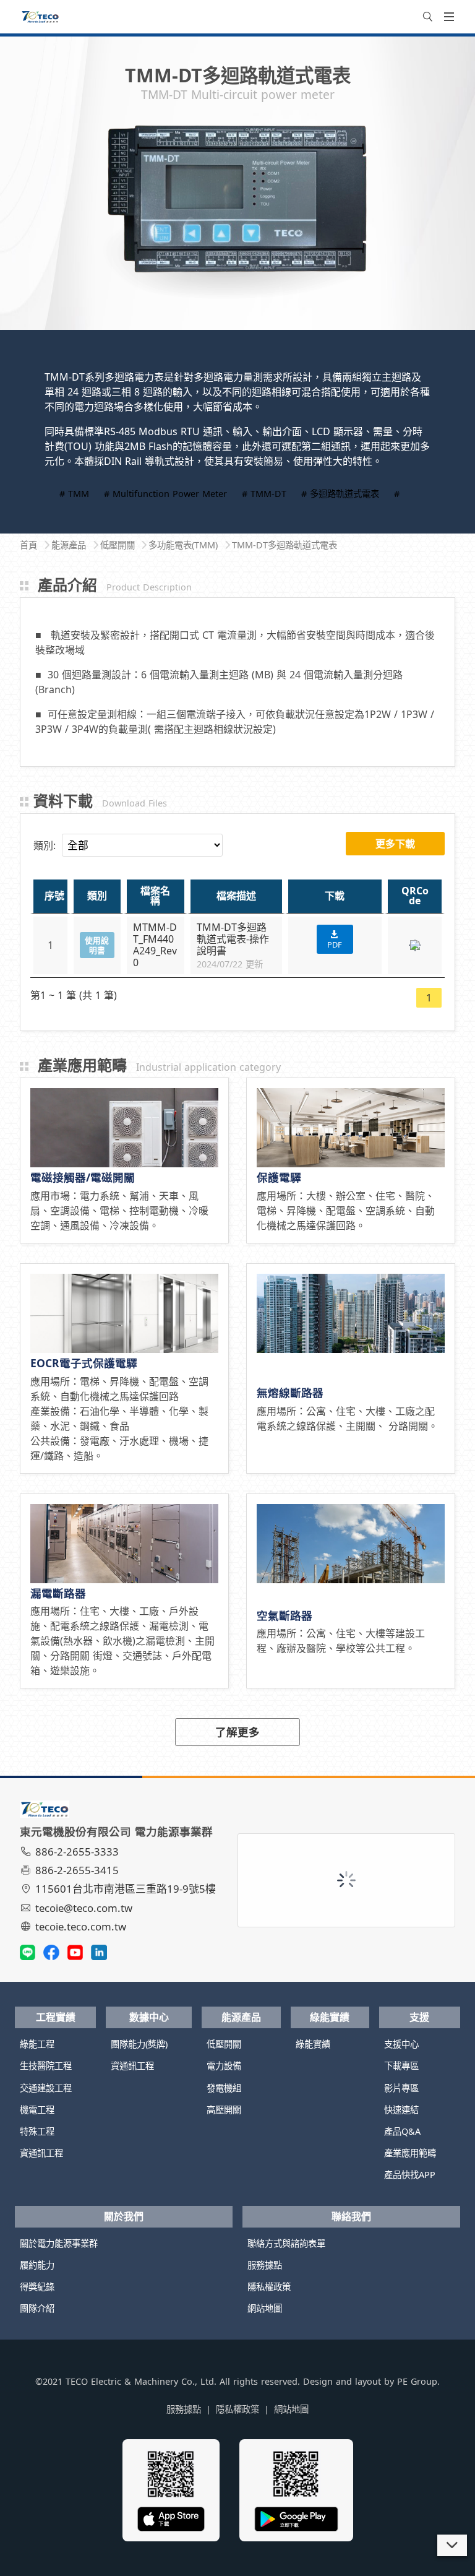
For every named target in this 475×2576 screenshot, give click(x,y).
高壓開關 (224, 2110)
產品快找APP (410, 2175)
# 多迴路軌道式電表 (340, 494)
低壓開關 (224, 2044)
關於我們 (124, 2216)
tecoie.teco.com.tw (81, 1926)
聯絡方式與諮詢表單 (286, 2243)
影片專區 (401, 2088)
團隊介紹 (37, 2308)
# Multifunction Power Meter (165, 494)
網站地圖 (265, 2308)
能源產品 (241, 2017)
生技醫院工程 (46, 2066)
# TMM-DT (264, 494)
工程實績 (56, 2017)
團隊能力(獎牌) (139, 2044)
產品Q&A (402, 2131)
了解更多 (237, 1732)
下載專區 (401, 2066)
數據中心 (149, 2017)
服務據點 (265, 2265)
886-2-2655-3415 (77, 1870)
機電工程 (37, 2110)
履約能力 (37, 2265)
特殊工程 (37, 2131)
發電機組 (224, 2088)
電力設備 (224, 2066)
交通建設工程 (46, 2088)
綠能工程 (37, 2044)
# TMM (74, 494)
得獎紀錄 (37, 2287)
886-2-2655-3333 (77, 1852)
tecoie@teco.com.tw (84, 1908)
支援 (419, 2017)
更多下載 (395, 844)
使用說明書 (97, 945)
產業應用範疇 (410, 2153)
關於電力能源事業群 (59, 2243)
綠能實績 (330, 2017)
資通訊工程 (41, 2153)
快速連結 (401, 2110)
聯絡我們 (351, 2216)
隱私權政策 (269, 2287)
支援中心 (401, 2044)
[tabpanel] (237, 216)
